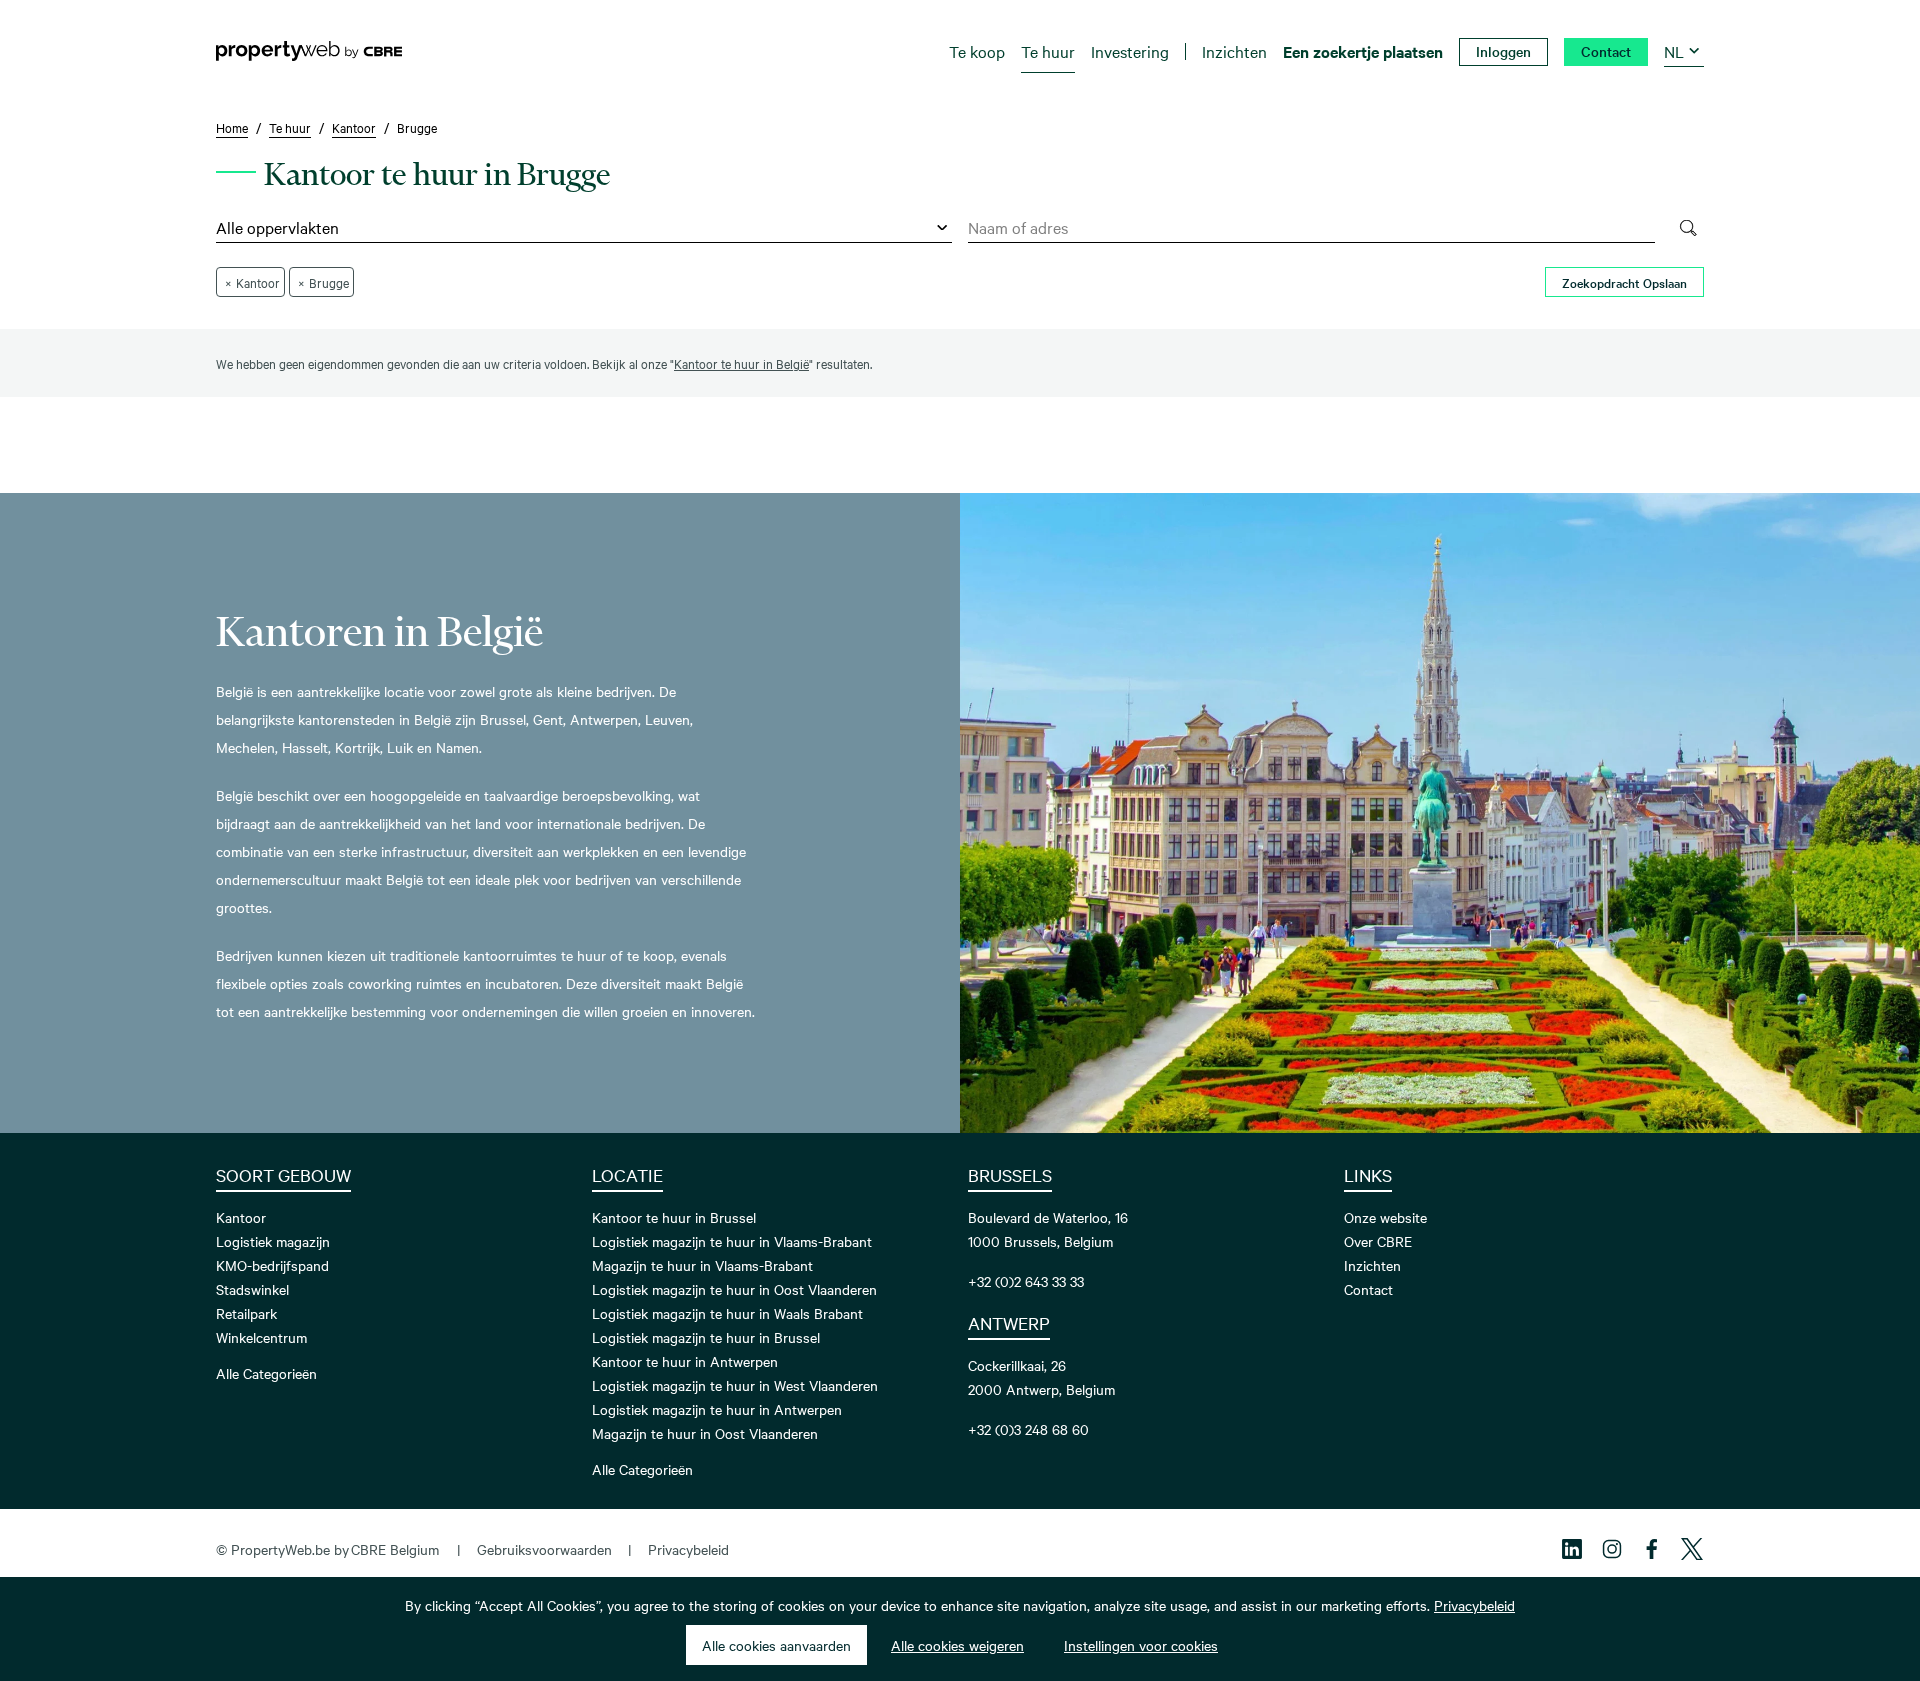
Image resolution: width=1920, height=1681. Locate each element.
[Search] (1687, 228)
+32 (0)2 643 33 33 (1026, 1281)
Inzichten (1372, 1265)
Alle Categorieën (266, 1373)
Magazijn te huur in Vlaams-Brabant (702, 1265)
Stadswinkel (252, 1289)
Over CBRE (1378, 1241)
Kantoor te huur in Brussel (674, 1217)
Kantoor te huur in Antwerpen (685, 1361)
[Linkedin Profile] (1572, 1549)
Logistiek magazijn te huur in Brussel (706, 1337)
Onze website (1385, 1217)
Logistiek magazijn (273, 1241)
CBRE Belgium (395, 1549)
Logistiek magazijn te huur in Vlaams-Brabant (732, 1241)
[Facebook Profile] (1652, 1549)
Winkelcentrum (261, 1337)
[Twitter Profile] (1692, 1549)
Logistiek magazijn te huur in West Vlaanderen (735, 1385)
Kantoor (241, 1217)
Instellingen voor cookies (1141, 1645)
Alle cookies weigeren (957, 1645)
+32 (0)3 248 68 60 (1028, 1429)
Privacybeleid (688, 1549)
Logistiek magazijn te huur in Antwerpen (717, 1409)
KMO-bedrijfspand (272, 1265)
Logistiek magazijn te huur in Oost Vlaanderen (734, 1289)
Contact (1368, 1289)
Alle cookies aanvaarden (776, 1645)
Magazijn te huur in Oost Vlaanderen (705, 1433)
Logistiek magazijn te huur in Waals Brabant (727, 1313)
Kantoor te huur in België (741, 363)
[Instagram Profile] (1612, 1549)
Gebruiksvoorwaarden (544, 1549)
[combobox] (1311, 228)
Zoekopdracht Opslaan (1624, 282)
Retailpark (246, 1313)
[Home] (309, 51)
